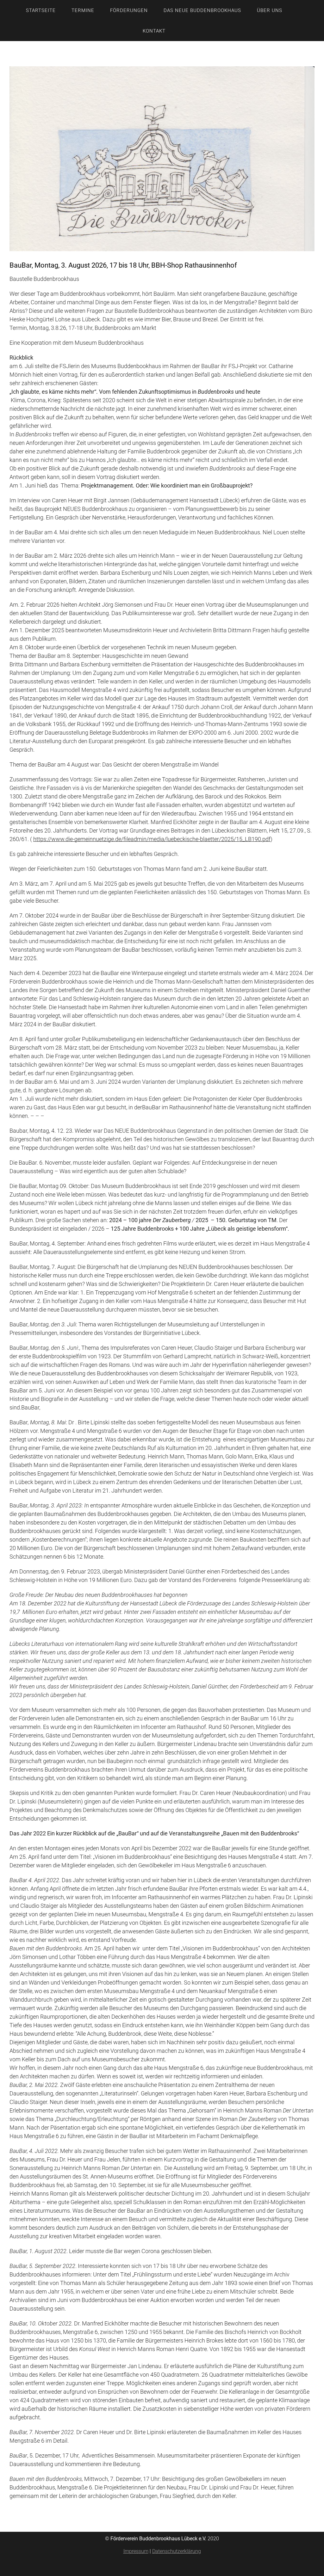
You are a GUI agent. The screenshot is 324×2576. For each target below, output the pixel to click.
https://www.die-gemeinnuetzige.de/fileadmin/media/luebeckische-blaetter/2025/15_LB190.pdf (152, 839)
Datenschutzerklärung (177, 2551)
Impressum (136, 2551)
